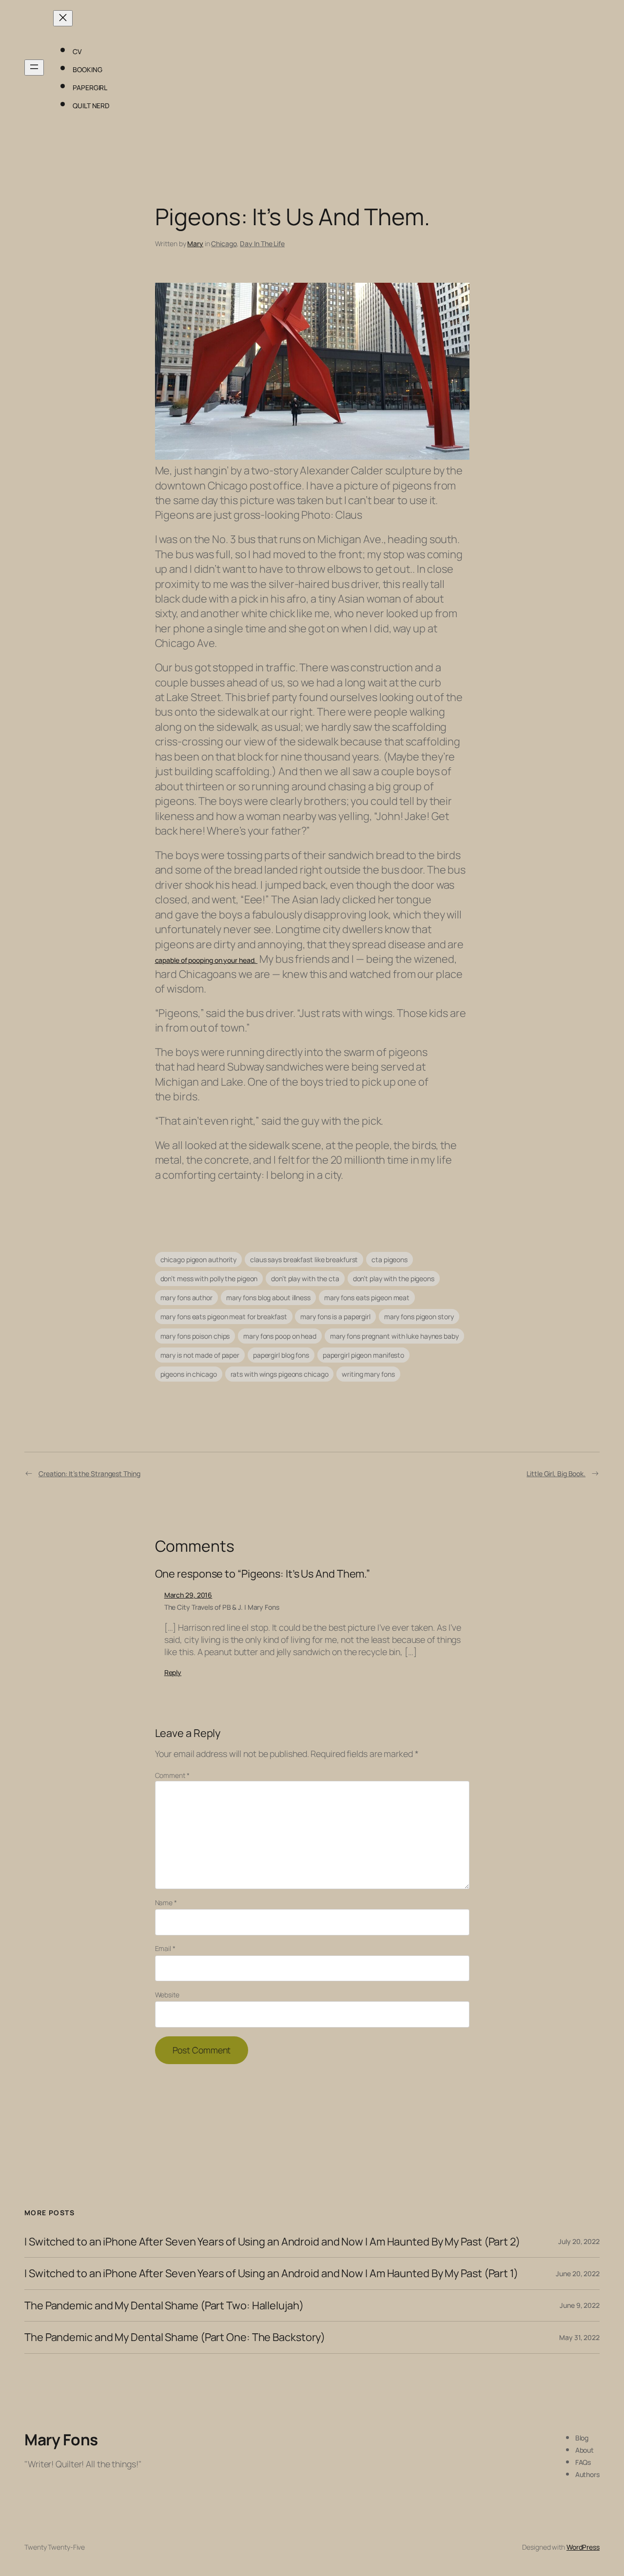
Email (165, 1948)
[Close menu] (63, 18)
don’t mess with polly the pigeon (209, 1278)
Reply (173, 1672)
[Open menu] (34, 68)
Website (167, 1995)
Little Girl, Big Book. (556, 1473)
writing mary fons (368, 1374)
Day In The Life (262, 244)
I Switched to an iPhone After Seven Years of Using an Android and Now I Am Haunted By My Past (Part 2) (272, 2242)
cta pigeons (390, 1259)
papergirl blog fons (281, 1355)
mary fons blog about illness (268, 1298)
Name (166, 1903)
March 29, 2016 (188, 1595)
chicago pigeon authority (199, 1259)
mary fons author (186, 1298)
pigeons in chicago (189, 1374)
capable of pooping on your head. (206, 960)
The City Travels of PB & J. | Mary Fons (222, 1607)
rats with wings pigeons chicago (280, 1374)
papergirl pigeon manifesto (363, 1355)
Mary (195, 244)
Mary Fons (61, 2439)
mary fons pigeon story (419, 1317)
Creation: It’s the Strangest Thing (89, 1473)
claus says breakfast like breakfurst (304, 1259)
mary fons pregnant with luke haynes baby (394, 1336)
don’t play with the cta (305, 1278)
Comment (172, 1775)
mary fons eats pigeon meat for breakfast (224, 1317)
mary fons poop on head (280, 1336)
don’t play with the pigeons (394, 1278)
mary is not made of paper (200, 1355)
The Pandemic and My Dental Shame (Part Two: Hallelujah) (164, 2305)
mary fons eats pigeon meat (367, 1298)
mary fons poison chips (195, 1336)
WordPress (583, 2547)
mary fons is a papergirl (335, 1317)
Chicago (224, 244)
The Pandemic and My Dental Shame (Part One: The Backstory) (175, 2337)
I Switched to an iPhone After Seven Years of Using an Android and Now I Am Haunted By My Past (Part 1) (271, 2273)
